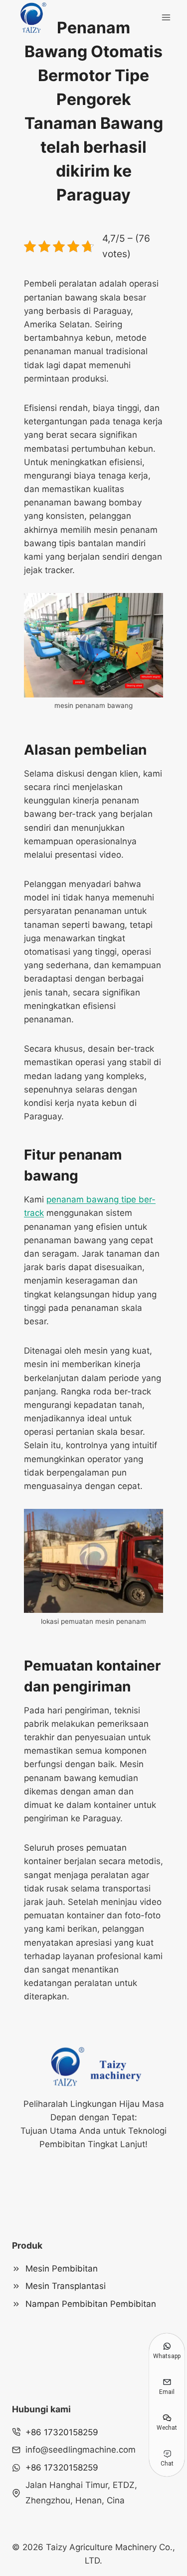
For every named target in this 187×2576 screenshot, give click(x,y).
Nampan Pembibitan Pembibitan (91, 2304)
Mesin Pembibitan (62, 2269)
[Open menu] (166, 17)
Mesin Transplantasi (66, 2286)
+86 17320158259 (62, 2432)
